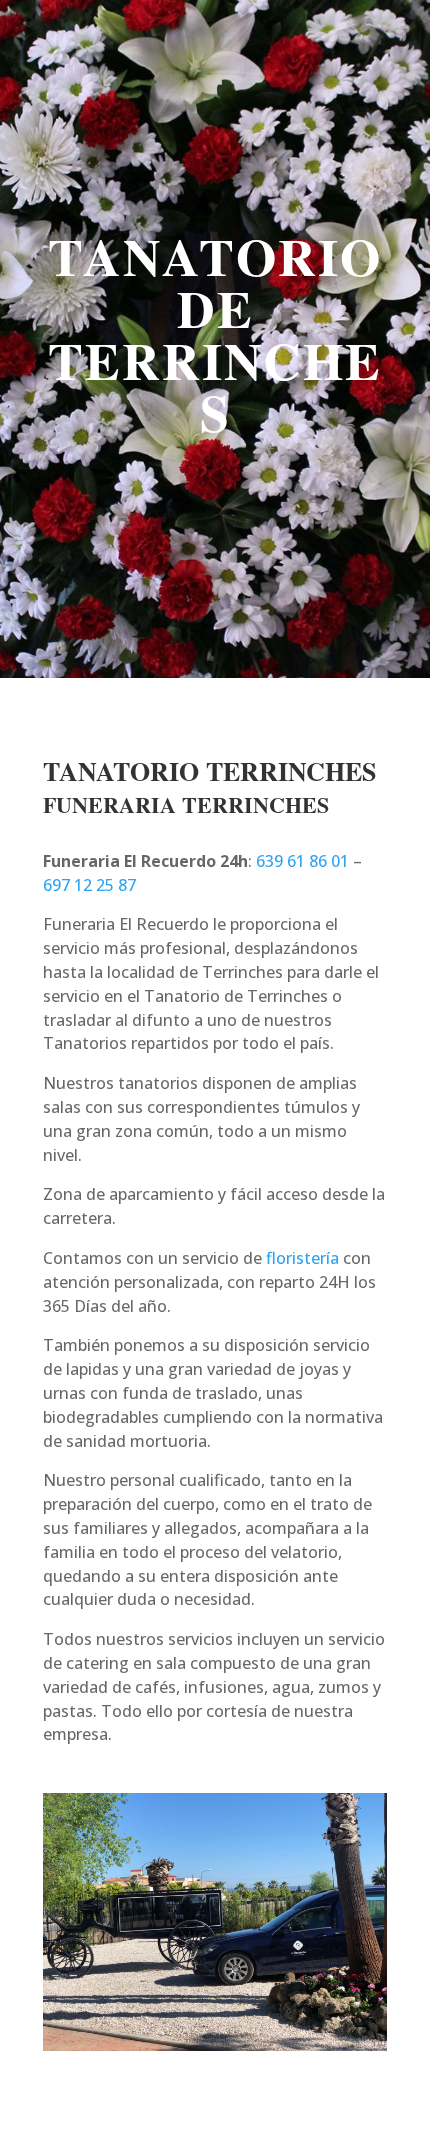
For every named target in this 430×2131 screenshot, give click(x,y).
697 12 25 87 (89, 885)
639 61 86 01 (302, 861)
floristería (302, 1258)
